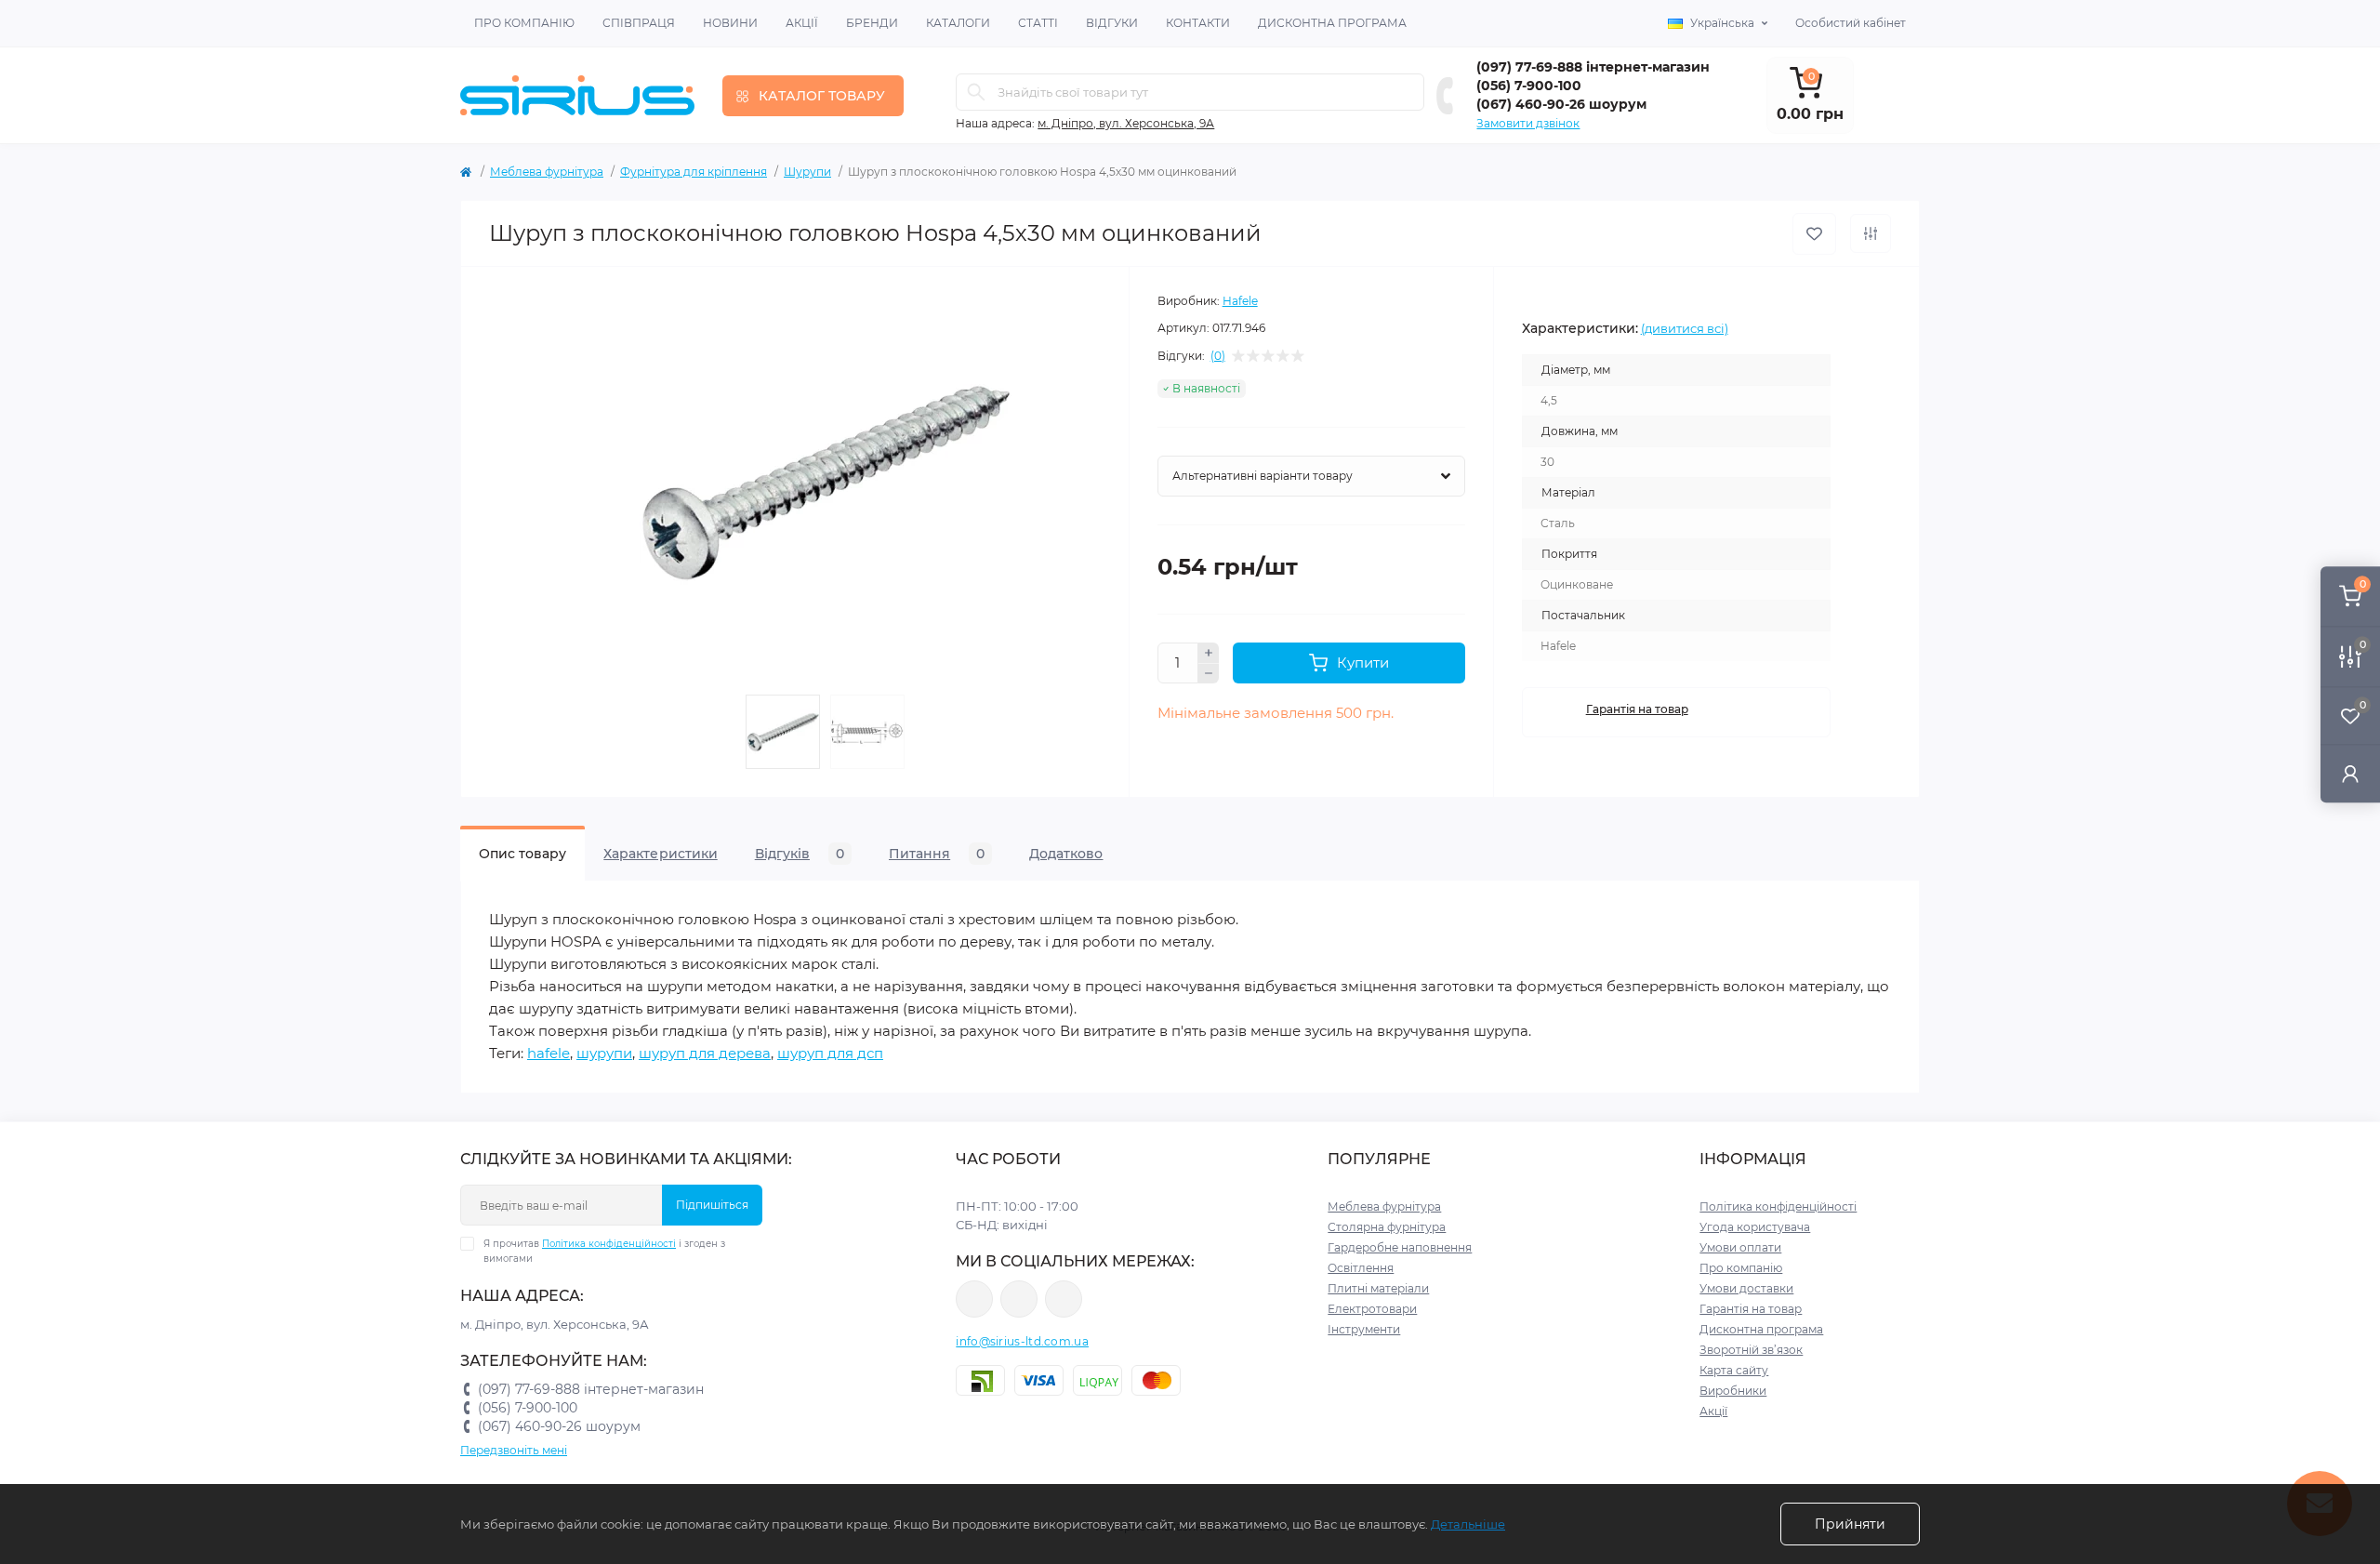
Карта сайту (1734, 1370)
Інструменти (1364, 1329)
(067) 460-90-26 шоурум (1561, 104)
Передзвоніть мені (514, 1450)
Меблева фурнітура (547, 172)
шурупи (604, 1053)
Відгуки (1112, 23)
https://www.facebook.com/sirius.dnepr (974, 1299)
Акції (802, 23)
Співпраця (639, 23)
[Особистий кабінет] (2350, 773)
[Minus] (1209, 674)
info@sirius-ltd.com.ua (1022, 1341)
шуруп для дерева (705, 1053)
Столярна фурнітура (1387, 1227)
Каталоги (958, 23)
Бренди (872, 23)
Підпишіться (712, 1205)
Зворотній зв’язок (1751, 1350)
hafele (549, 1053)
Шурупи (807, 172)
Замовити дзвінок (1528, 123)
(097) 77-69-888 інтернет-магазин (1593, 67)
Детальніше (1468, 1524)
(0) (1218, 356)
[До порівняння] (1871, 233)
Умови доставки (1746, 1288)
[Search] (976, 92)
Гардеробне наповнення (1400, 1247)
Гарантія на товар (1637, 709)
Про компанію (524, 23)
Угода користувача (1755, 1227)
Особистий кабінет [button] (1851, 23)
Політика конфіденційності (609, 1244)
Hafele (1240, 301)
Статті (1038, 23)
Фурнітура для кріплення (694, 172)
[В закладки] (1814, 234)
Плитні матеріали (1378, 1288)
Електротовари (1372, 1309)
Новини (730, 23)
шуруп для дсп (830, 1053)
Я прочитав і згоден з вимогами (604, 1251)
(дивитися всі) (1685, 328)
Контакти (1198, 23)
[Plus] (1209, 653)
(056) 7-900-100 (1529, 86)
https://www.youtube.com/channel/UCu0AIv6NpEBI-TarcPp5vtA (1064, 1299)
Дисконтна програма (1332, 23)
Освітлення (1361, 1268)
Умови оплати (1740, 1247)
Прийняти (1850, 1524)
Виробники (1733, 1391)
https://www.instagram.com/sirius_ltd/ (1019, 1299)
